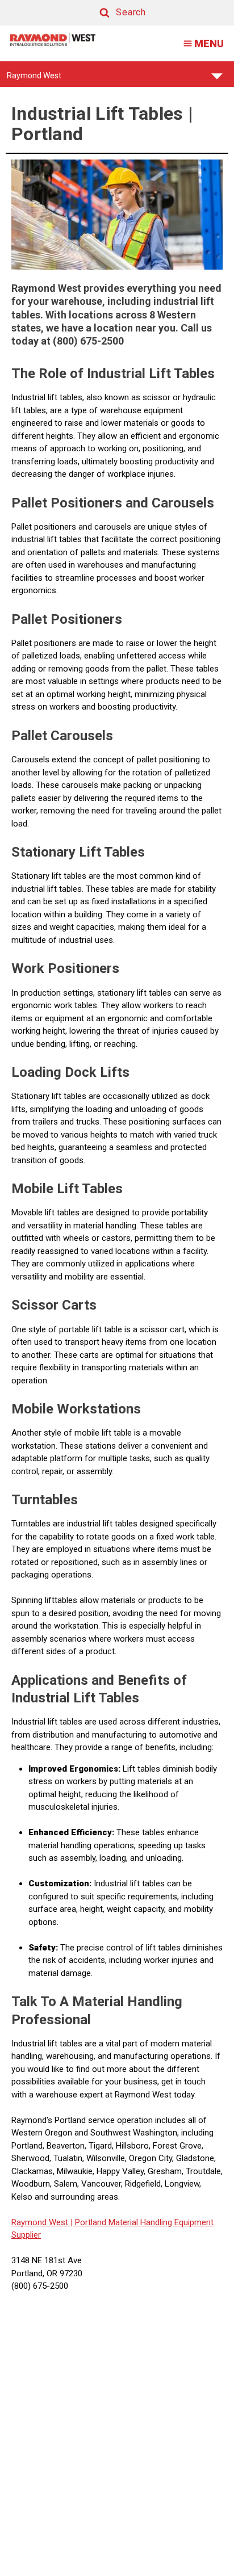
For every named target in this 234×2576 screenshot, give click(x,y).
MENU (209, 43)
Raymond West (34, 79)
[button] (112, 13)
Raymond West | (42, 2222)
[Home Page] (53, 39)
